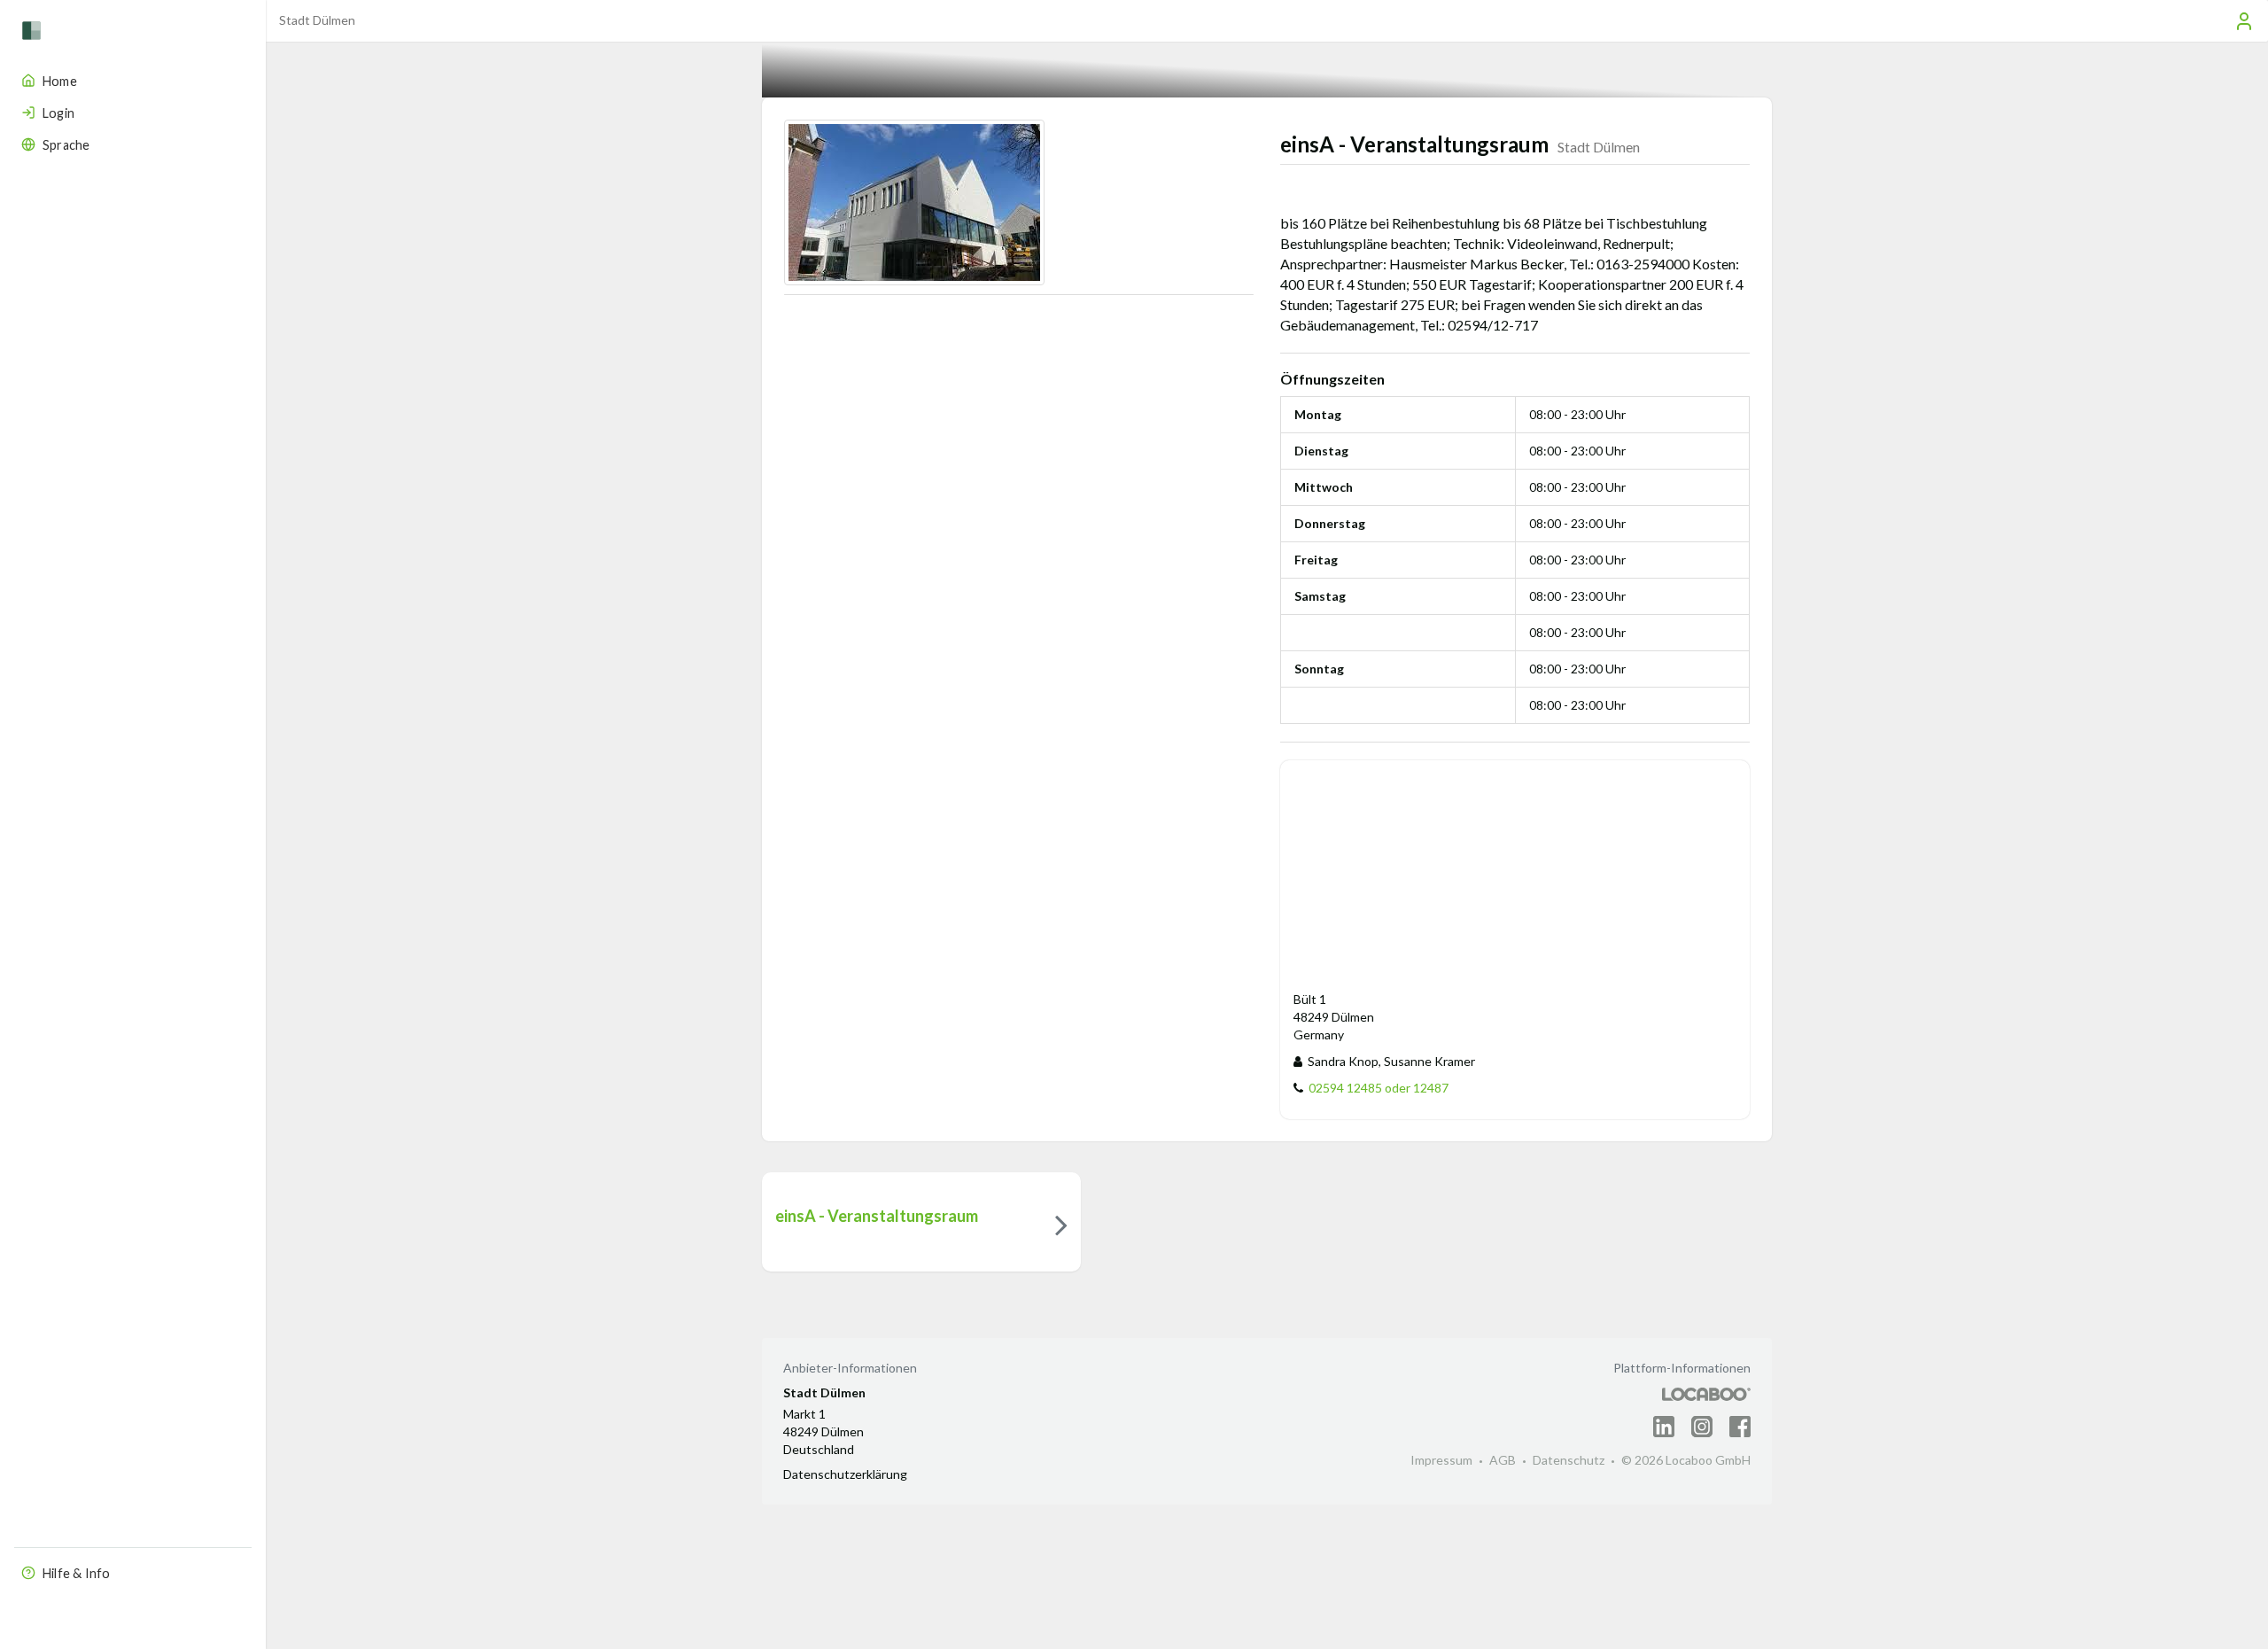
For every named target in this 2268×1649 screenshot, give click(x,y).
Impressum (1441, 1460)
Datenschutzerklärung (845, 1474)
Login (58, 113)
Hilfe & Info (76, 1573)
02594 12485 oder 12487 (1376, 1088)
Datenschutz (1569, 1460)
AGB (1503, 1460)
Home (60, 81)
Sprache (66, 145)
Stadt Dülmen (317, 20)
